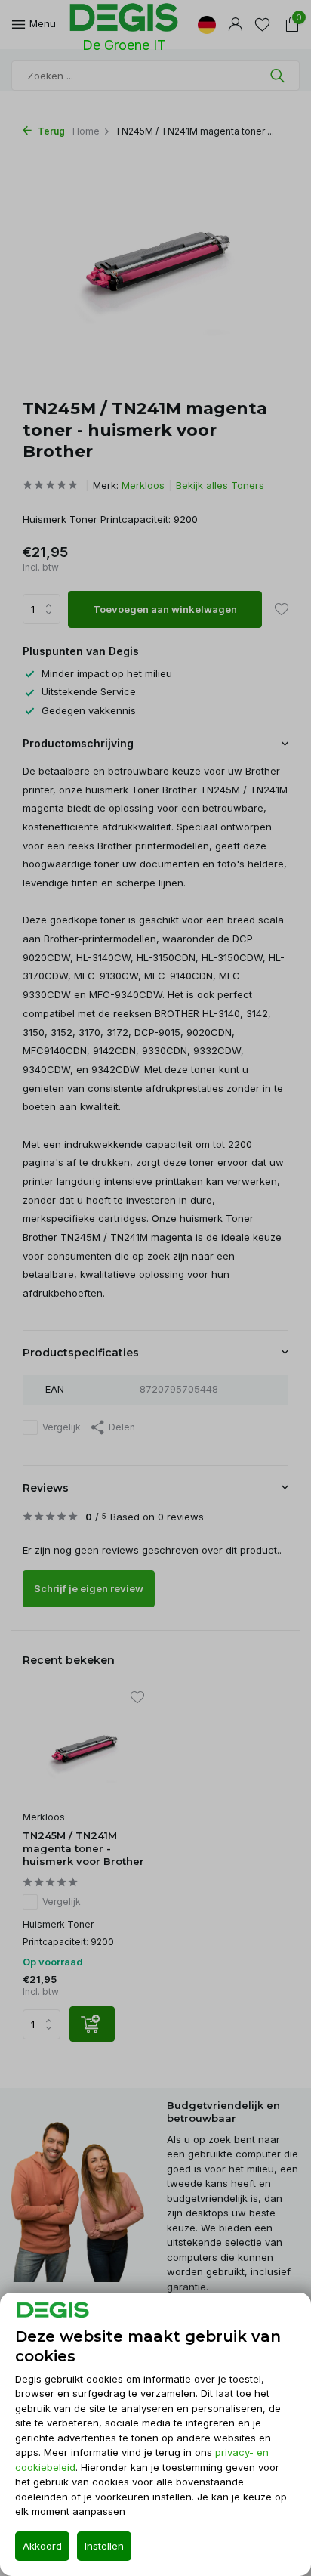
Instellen (104, 2546)
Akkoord (42, 2546)
